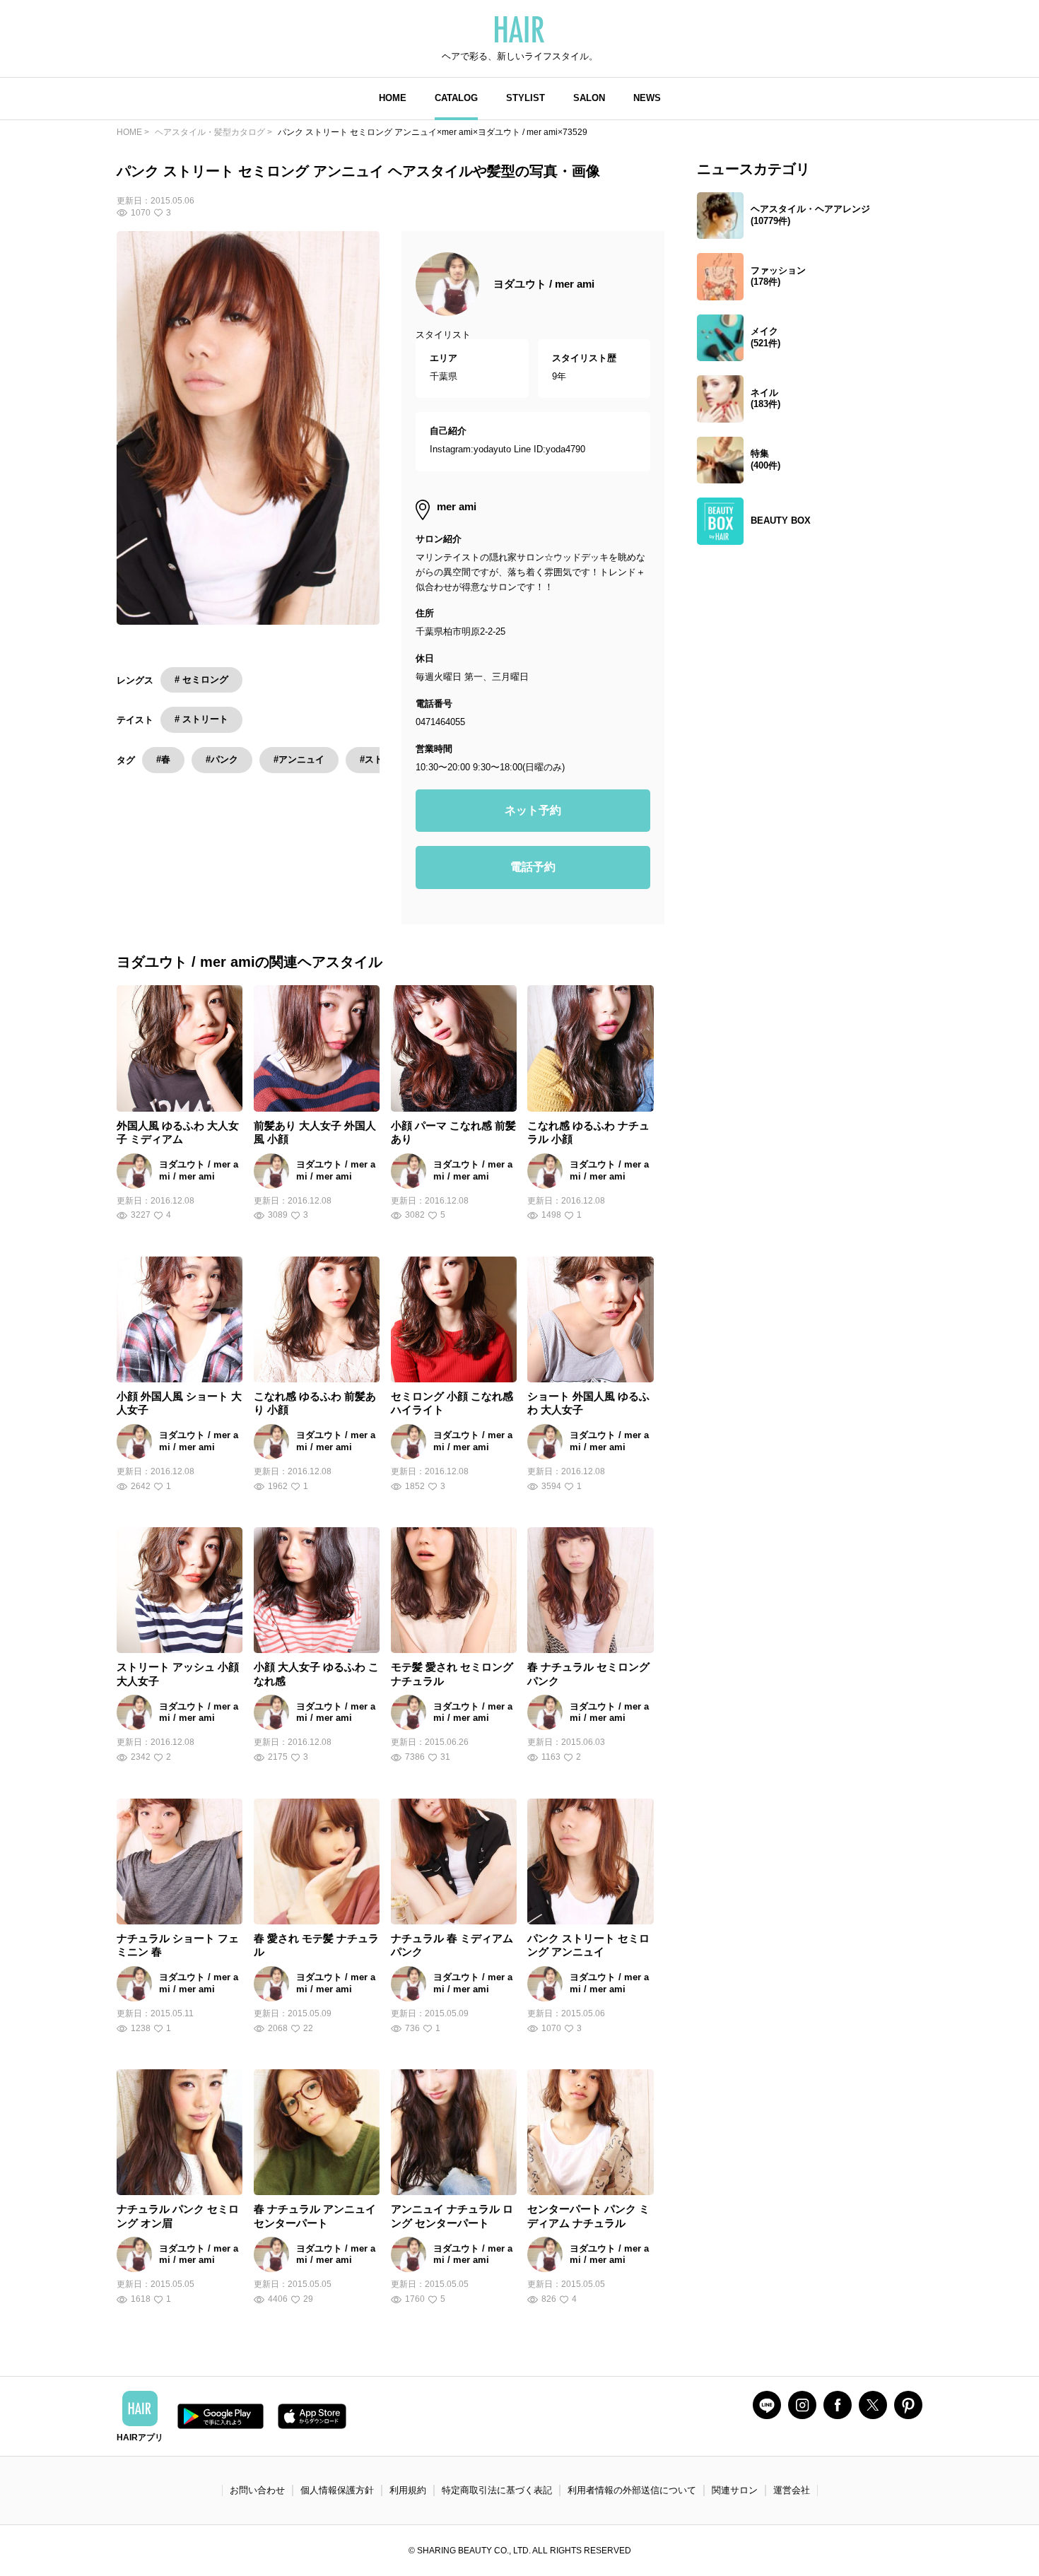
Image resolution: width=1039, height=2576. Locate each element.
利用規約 (408, 2490)
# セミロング (201, 680)
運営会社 (792, 2490)
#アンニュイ (299, 759)
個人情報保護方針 (337, 2490)
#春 (163, 759)
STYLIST (526, 98)
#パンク (222, 759)
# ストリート (201, 719)
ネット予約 (533, 810)
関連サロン (735, 2490)
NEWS (647, 98)
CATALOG (456, 98)
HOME (393, 98)
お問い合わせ (257, 2490)
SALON (589, 98)
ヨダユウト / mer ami (544, 284)
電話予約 (533, 867)
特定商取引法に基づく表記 (497, 2490)
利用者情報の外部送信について (632, 2490)
